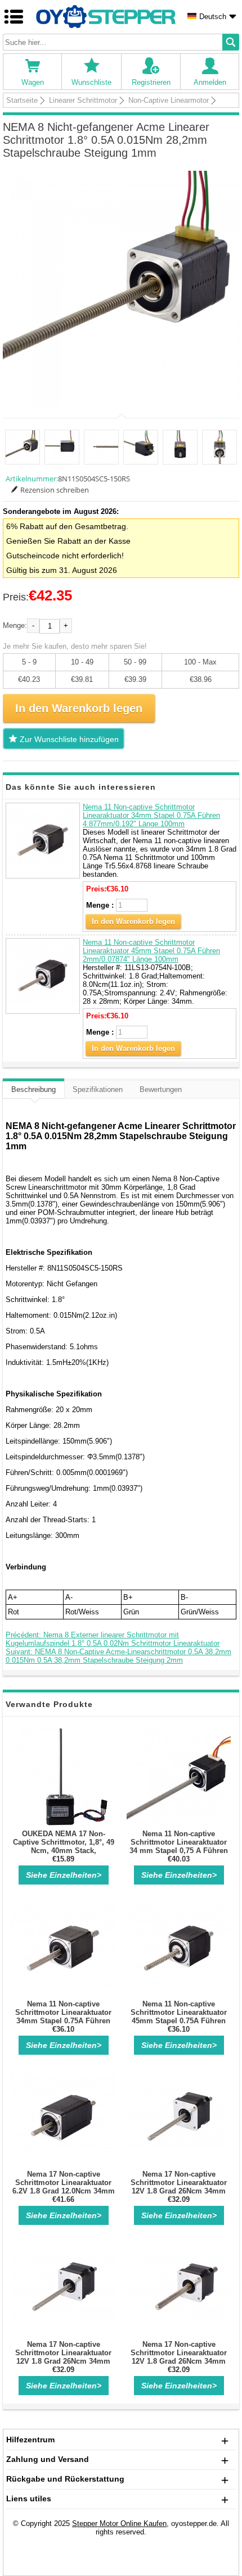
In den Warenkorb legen (133, 921)
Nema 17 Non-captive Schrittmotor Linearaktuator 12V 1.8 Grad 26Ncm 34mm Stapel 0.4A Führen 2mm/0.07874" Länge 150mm (64, 2361)
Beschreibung (33, 1089)
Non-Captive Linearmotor (169, 100)
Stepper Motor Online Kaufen (119, 2523)
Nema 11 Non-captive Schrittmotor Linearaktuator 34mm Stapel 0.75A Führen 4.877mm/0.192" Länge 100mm (151, 815)
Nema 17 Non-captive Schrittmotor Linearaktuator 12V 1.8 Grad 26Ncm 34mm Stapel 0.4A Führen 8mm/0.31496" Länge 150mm (179, 2361)
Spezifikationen (98, 1089)
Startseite (22, 100)
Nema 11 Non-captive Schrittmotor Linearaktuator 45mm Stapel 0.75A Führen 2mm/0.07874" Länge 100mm (151, 951)
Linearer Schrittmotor (83, 100)
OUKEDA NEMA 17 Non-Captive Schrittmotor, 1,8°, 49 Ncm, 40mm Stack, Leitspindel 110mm (64, 1846)
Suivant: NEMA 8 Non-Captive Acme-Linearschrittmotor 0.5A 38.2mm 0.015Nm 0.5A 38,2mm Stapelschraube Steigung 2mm (118, 1656)
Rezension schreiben (55, 490)
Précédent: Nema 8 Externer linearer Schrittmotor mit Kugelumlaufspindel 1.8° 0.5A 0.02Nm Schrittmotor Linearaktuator (113, 1639)
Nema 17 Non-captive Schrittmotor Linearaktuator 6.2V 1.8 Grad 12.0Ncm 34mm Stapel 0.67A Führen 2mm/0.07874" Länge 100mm (64, 2191)
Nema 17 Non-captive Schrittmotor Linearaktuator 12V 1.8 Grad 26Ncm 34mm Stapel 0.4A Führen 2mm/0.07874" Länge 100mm (179, 2191)
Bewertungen (161, 1089)
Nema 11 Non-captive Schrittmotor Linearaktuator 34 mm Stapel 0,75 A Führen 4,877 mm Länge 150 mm (179, 1846)
